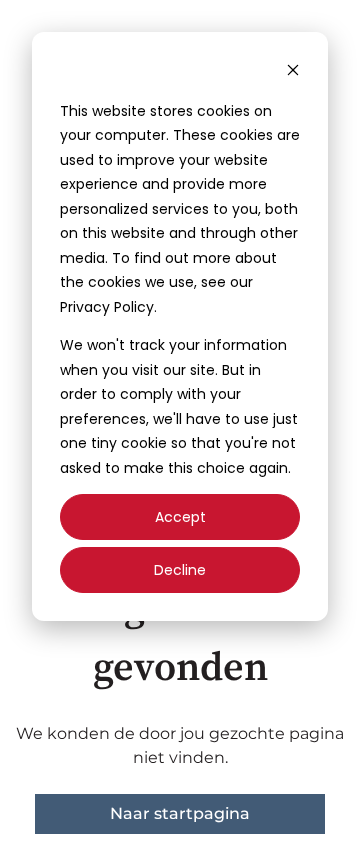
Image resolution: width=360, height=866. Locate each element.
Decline (180, 570)
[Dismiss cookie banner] (293, 72)
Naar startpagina (180, 813)
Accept (180, 517)
